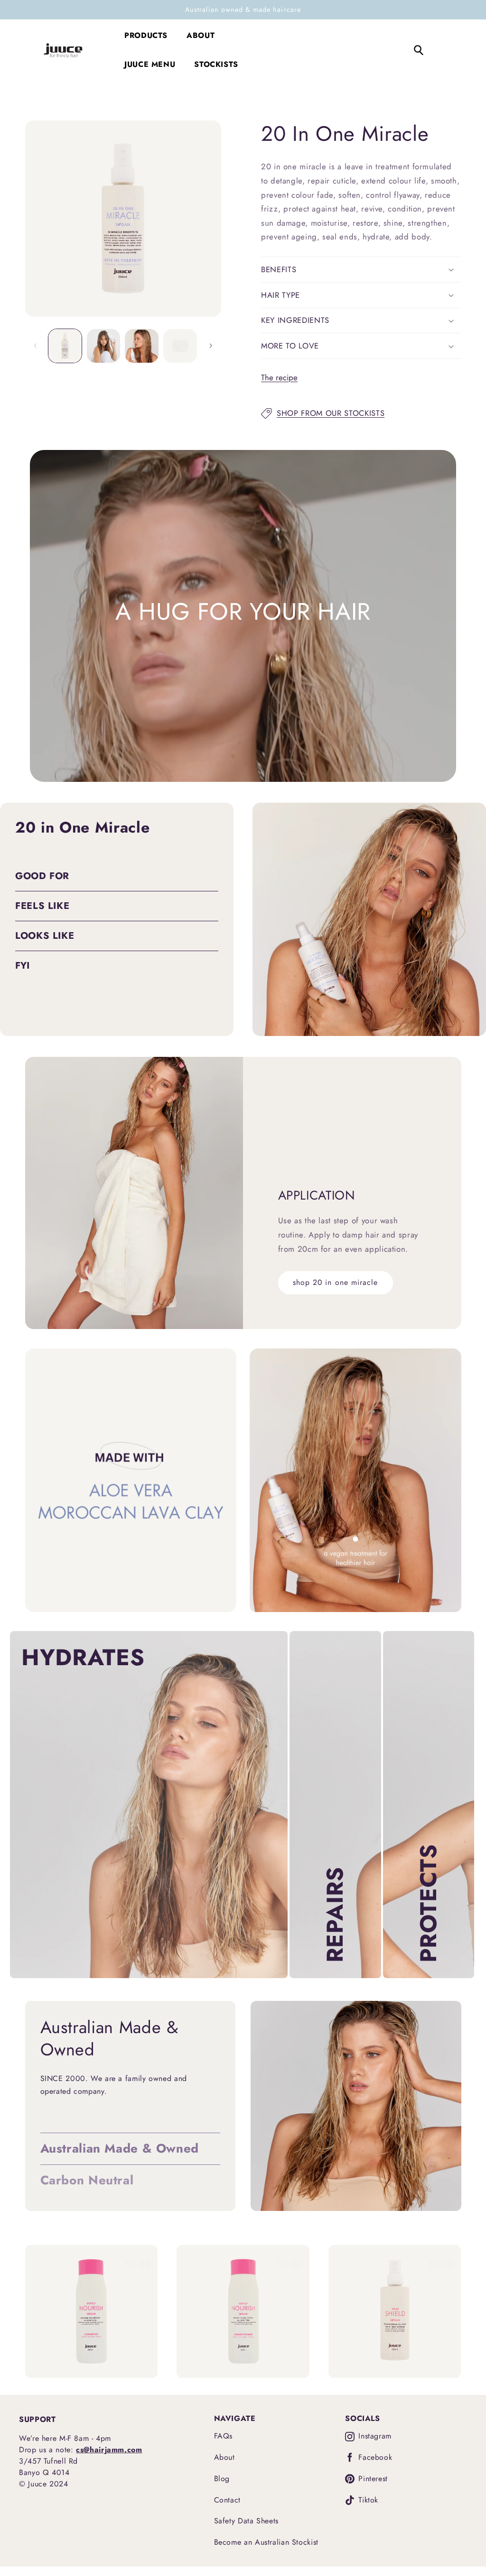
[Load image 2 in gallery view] (103, 346)
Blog (222, 2479)
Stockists (216, 64)
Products (146, 35)
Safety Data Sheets (246, 2521)
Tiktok (368, 2500)
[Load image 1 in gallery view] (65, 346)
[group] (92, 2311)
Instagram (375, 2436)
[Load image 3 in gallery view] (141, 346)
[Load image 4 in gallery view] (180, 346)
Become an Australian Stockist (266, 2542)
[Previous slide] (39, 2311)
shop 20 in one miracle (335, 1282)
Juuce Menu (150, 64)
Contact (227, 2500)
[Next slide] (447, 2311)
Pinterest (373, 2479)
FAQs (224, 2436)
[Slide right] (211, 346)
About (201, 35)
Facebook (375, 2458)
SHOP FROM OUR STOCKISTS (331, 413)
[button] (361, 270)
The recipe (279, 377)
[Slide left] (36, 346)
